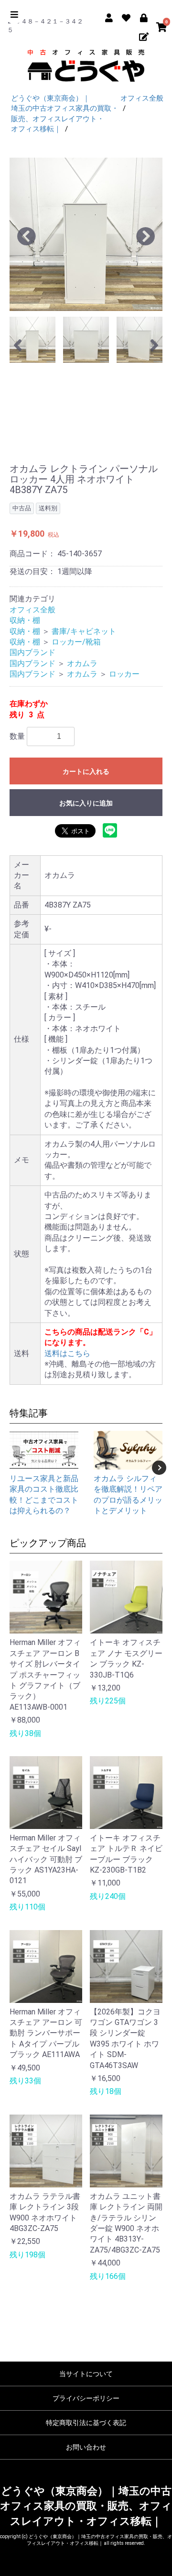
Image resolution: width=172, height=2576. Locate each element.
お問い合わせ (86, 2447)
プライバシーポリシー (86, 2398)
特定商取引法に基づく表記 (86, 2423)
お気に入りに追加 (86, 803)
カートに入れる (86, 771)
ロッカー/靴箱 (76, 642)
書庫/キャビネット (84, 631)
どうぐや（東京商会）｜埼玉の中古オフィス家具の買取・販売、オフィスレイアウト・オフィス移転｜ (86, 2506)
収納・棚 (25, 620)
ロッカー (124, 674)
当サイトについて (86, 2374)
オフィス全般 (32, 610)
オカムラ (82, 663)
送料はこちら (67, 1353)
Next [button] (159, 1468)
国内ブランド (32, 652)
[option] (86, 234)
